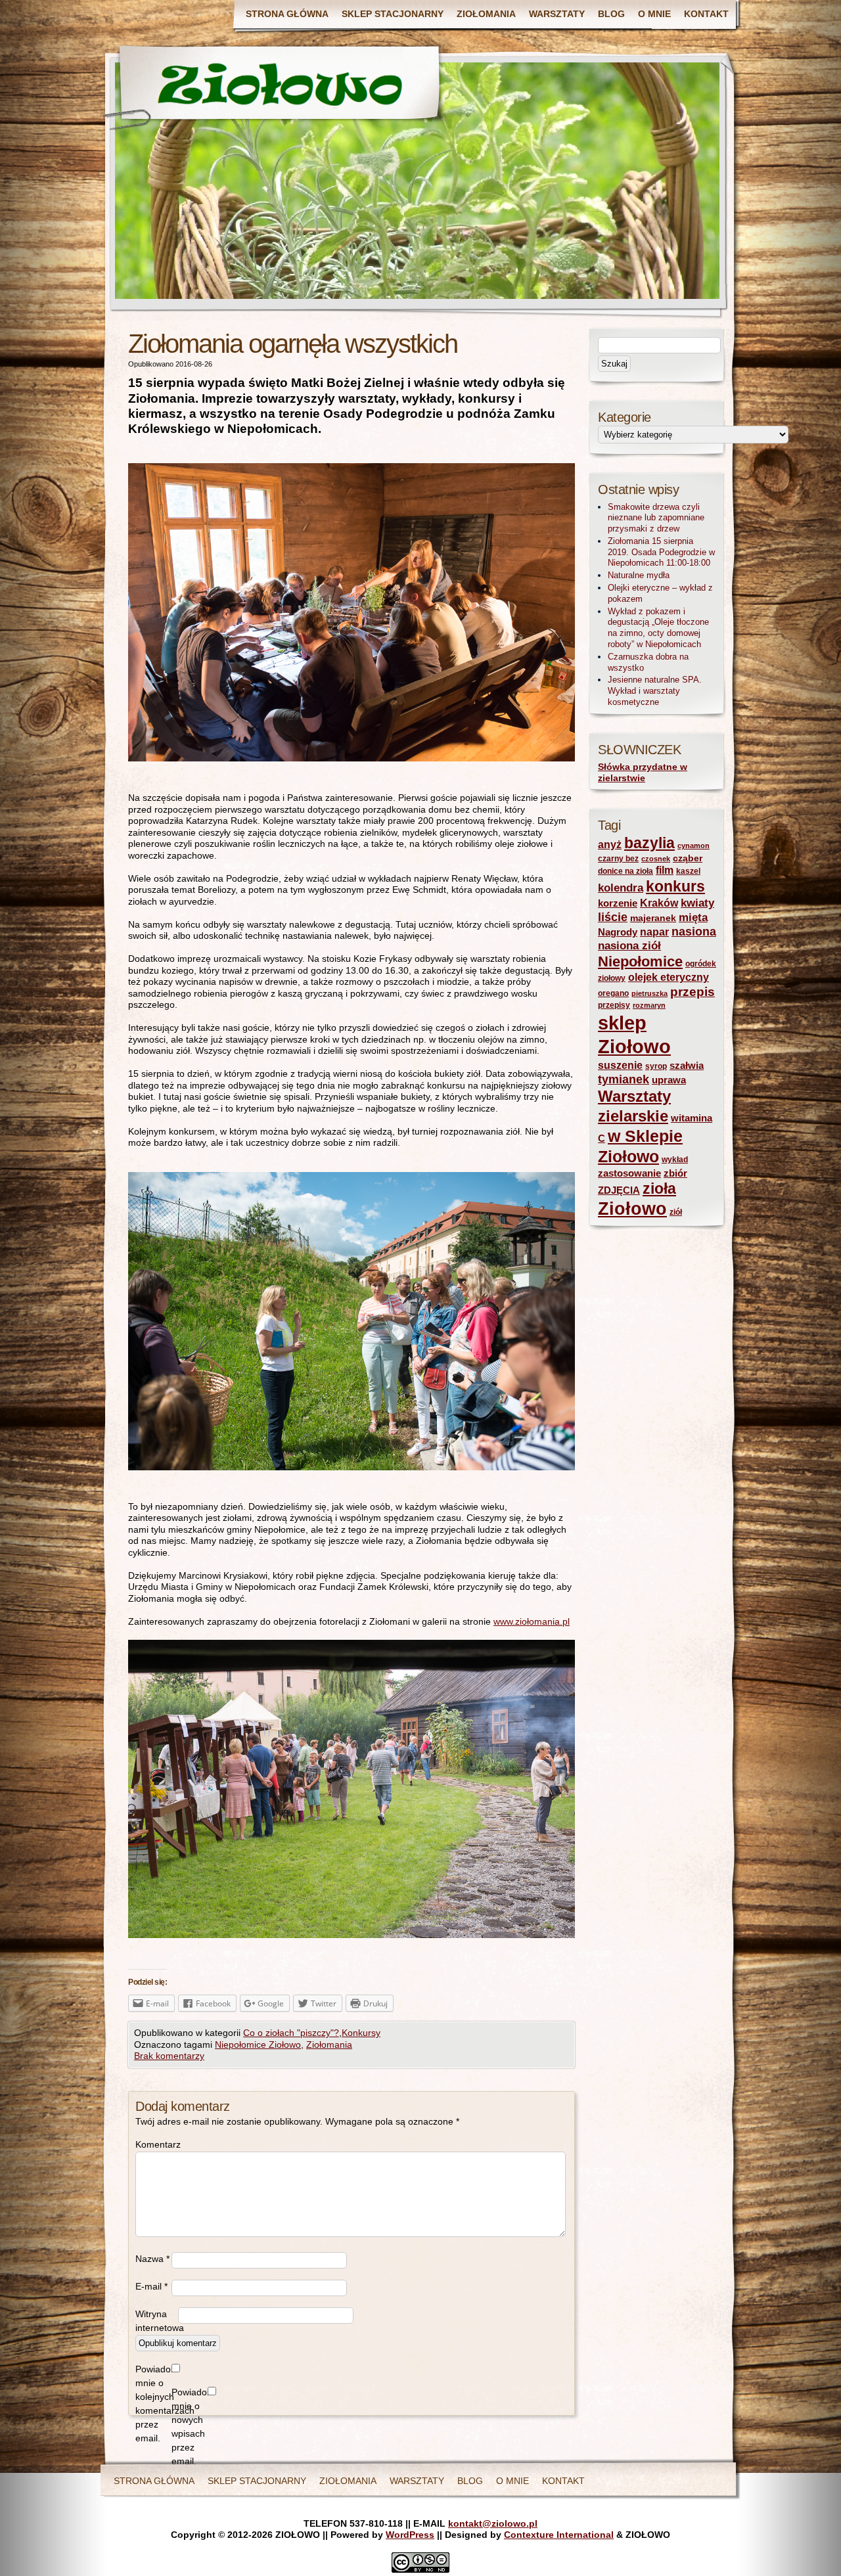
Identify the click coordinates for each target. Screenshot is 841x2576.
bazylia (649, 843)
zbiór (675, 1173)
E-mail (151, 2286)
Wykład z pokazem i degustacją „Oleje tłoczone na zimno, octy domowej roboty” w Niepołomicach (658, 628)
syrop (656, 1066)
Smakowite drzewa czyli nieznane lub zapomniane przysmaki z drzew (656, 518)
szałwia (687, 1066)
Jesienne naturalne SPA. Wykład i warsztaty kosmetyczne (655, 691)
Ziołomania (329, 2045)
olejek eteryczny (669, 977)
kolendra (621, 888)
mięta (693, 917)
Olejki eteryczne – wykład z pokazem (660, 593)
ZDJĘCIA (619, 1190)
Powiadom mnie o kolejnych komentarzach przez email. (153, 2404)
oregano (613, 993)
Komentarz (153, 2144)
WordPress (410, 2535)
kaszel (688, 871)
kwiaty (697, 903)
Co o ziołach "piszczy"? (291, 2033)
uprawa (669, 1080)
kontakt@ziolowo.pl (493, 2523)
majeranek (653, 918)
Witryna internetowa (157, 2321)
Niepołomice (640, 961)
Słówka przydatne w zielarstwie (643, 773)
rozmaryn (649, 1005)
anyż (610, 845)
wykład (675, 1160)
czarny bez (618, 859)
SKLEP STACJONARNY (393, 14)
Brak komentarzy (169, 2056)
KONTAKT (706, 14)
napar (654, 932)
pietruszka (649, 993)
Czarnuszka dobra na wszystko (648, 662)
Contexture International (559, 2535)
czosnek (656, 859)
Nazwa (152, 2259)
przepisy (614, 1005)
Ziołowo (632, 1209)
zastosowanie (629, 1173)
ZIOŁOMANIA (486, 14)
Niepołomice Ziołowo (258, 2045)
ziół (676, 1212)
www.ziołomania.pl (532, 1621)
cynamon (693, 846)
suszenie (620, 1065)
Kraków (659, 903)
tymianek (624, 1079)
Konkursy (361, 2033)
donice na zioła (625, 871)
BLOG (611, 14)
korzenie (618, 903)
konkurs (675, 886)
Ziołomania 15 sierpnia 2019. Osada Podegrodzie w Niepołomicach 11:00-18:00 (661, 552)
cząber (688, 858)
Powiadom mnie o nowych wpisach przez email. (190, 2427)
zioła (659, 1188)
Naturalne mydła (639, 575)
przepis (693, 992)
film (665, 870)
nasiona (694, 932)
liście (613, 917)
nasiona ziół (629, 946)
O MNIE (654, 14)
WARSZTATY (557, 14)
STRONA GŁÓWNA (287, 14)
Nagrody (618, 932)
